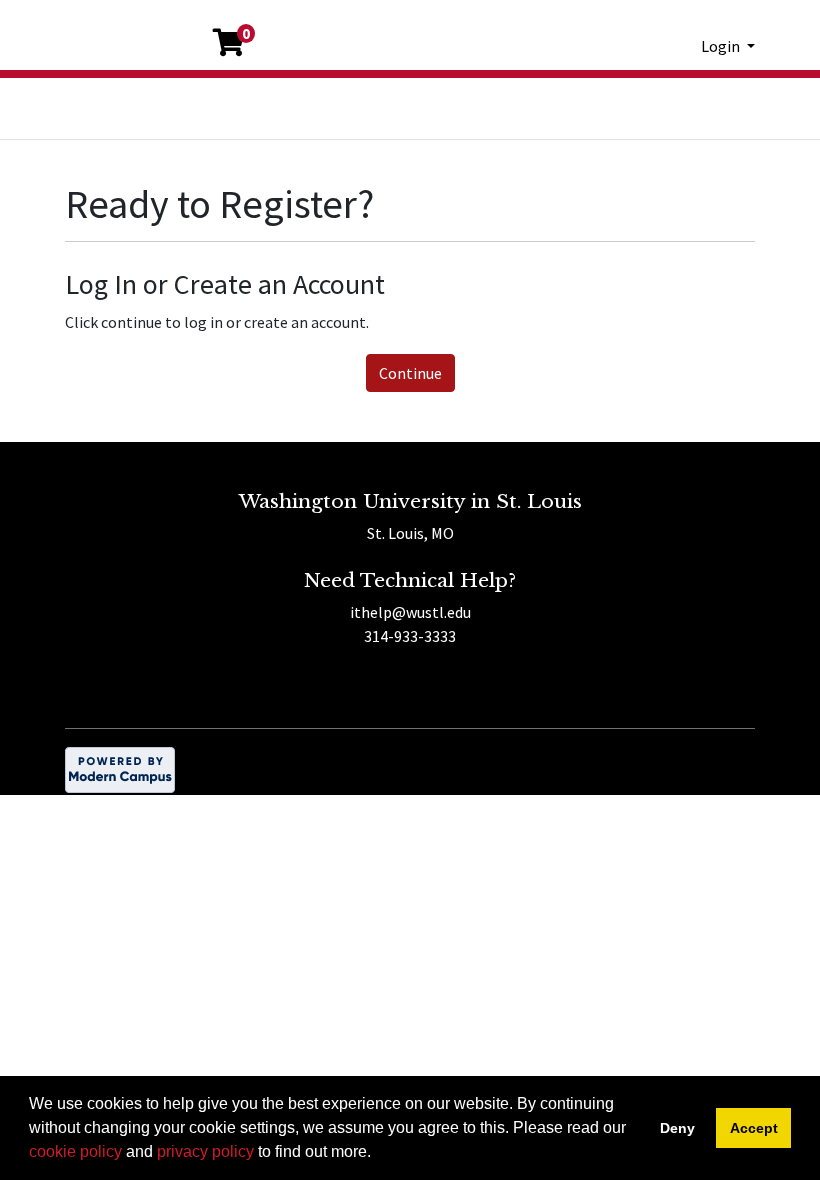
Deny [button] (677, 1128)
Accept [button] (754, 1128)
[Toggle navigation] (78, 118)
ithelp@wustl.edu (410, 612)
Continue (410, 373)
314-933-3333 (410, 636)
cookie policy (75, 1151)
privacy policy (205, 1151)
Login (722, 46)
